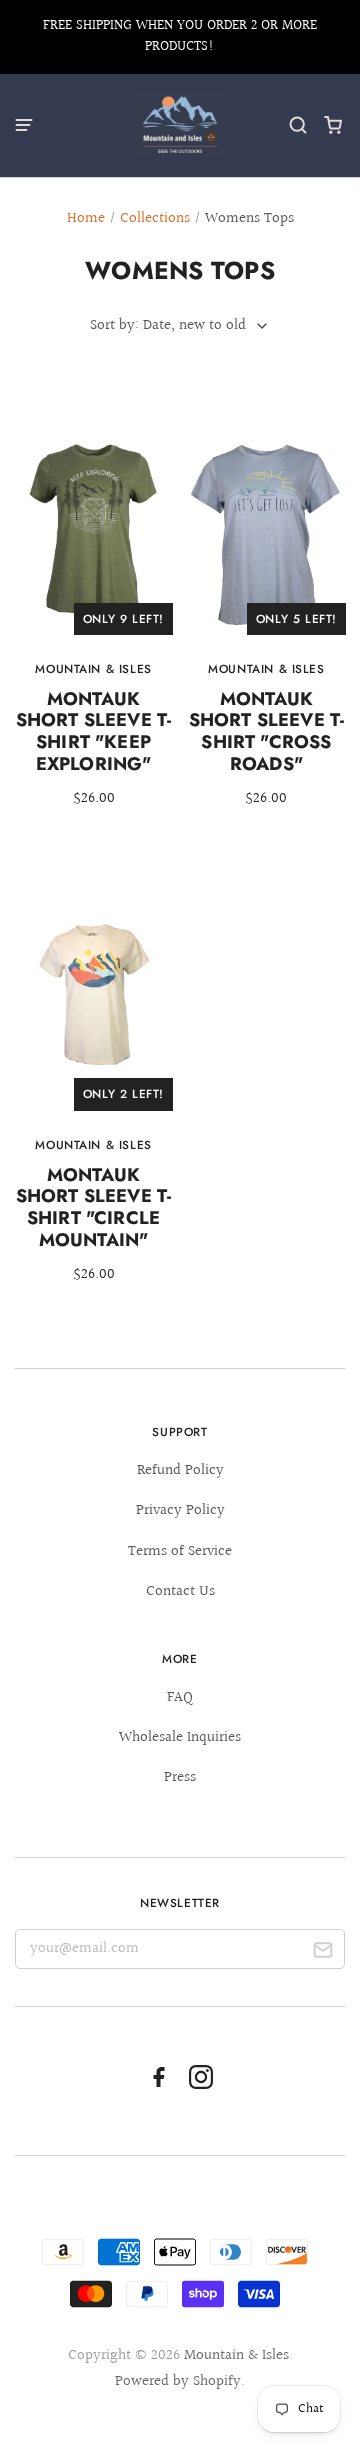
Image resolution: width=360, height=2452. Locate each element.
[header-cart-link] (333, 125)
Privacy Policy (180, 1510)
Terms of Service (180, 1551)
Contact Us (180, 1591)
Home (86, 218)
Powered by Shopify (178, 2381)
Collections (155, 218)
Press (180, 1777)
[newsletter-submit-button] (322, 1953)
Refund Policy (180, 1470)
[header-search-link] (298, 125)
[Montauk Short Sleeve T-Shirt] (93, 616)
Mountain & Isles (236, 2355)
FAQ (180, 1697)
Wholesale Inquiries (180, 1737)
